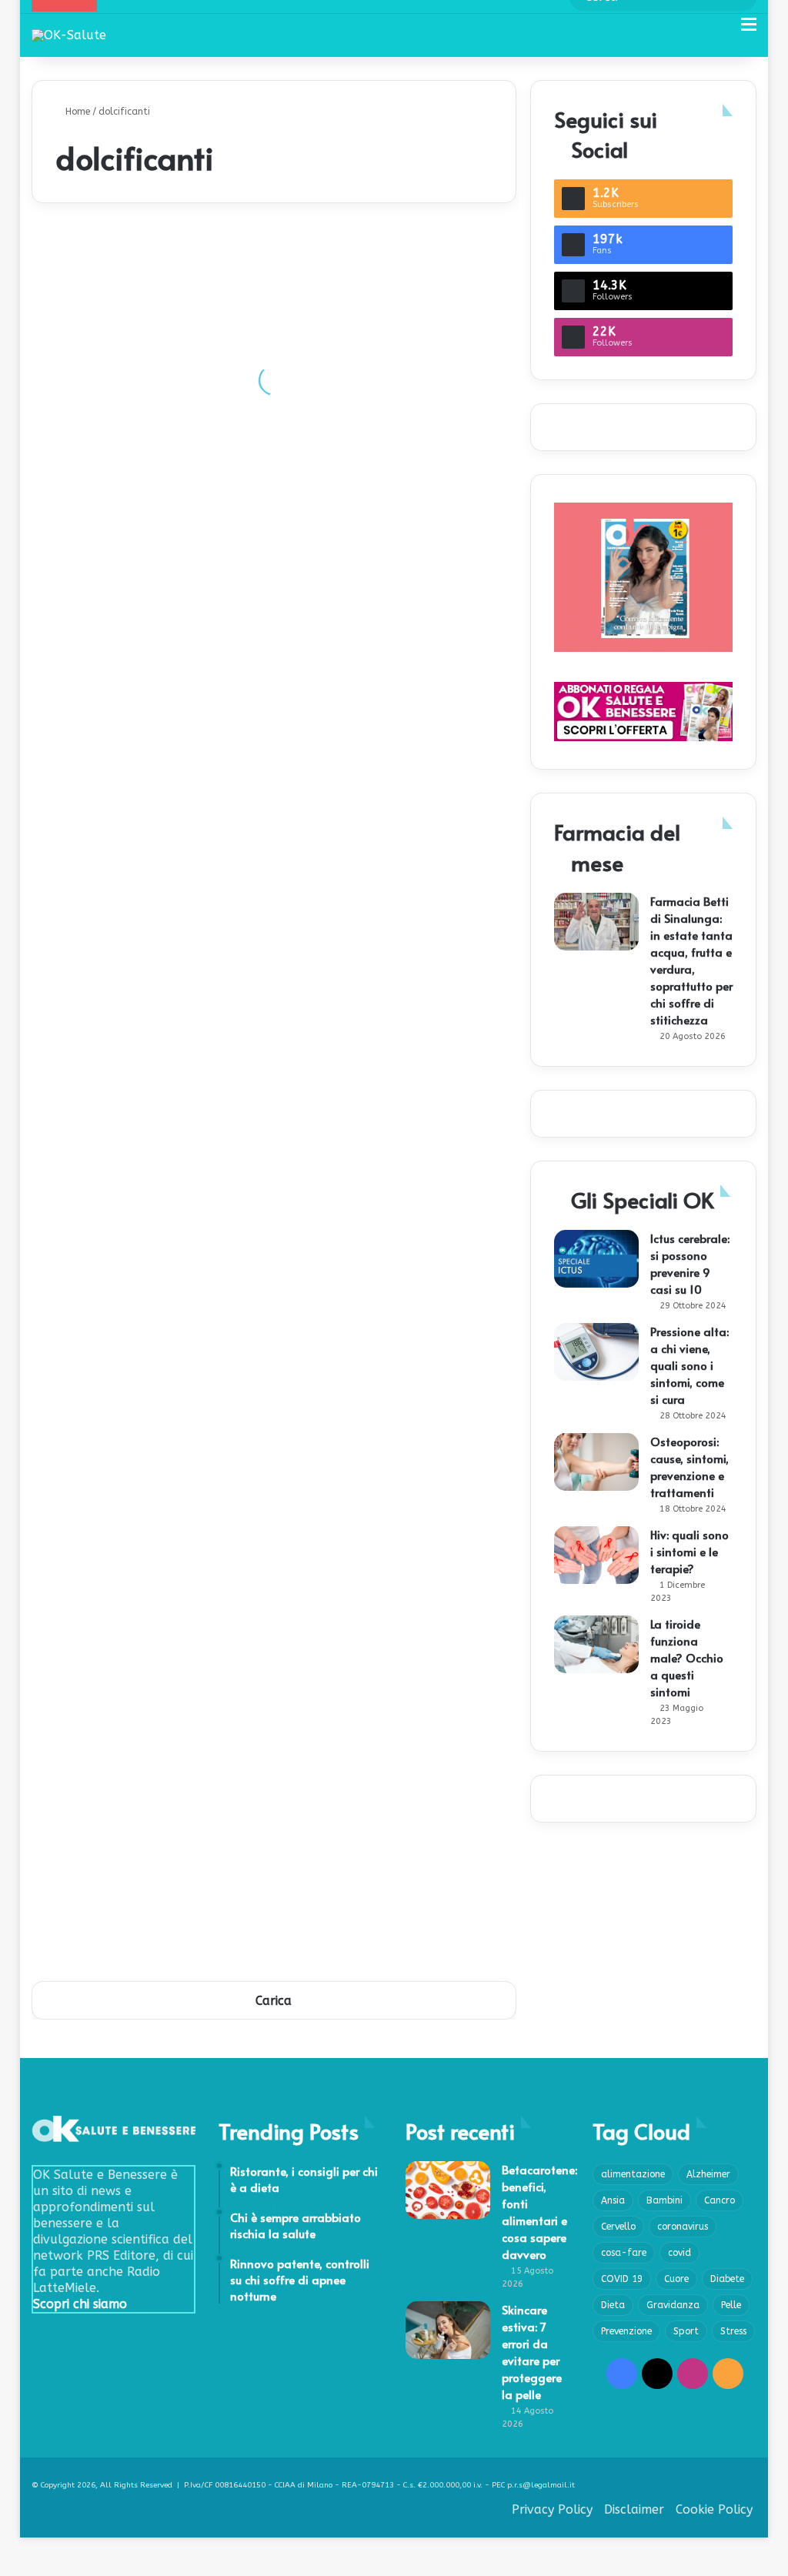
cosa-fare (624, 2253)
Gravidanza (673, 2305)
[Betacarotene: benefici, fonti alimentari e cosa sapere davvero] (448, 2190)
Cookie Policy (714, 2509)
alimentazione (633, 2174)
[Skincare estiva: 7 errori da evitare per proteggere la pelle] (448, 2330)
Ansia (613, 2200)
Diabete (727, 2279)
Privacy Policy (552, 2509)
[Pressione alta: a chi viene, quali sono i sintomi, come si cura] (596, 1352)
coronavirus (683, 2227)
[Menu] (749, 30)
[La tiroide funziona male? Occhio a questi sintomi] (596, 1644)
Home (76, 112)
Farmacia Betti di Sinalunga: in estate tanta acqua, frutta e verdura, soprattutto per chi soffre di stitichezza (691, 960)
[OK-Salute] (69, 35)
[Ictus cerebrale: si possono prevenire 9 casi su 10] (596, 1259)
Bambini (664, 2200)
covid (679, 2253)
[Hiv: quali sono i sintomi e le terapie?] (596, 1555)
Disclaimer (634, 2509)
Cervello (618, 2227)
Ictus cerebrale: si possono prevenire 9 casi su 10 (690, 1263)
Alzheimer (708, 2174)
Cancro (720, 2200)
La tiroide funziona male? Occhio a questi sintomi (687, 1657)
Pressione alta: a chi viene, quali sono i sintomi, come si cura (689, 1365)
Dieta (613, 2305)
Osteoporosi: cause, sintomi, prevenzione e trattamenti (689, 1467)
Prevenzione (626, 2331)
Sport (686, 2331)
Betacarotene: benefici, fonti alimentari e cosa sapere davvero (539, 2212)
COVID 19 (622, 2279)
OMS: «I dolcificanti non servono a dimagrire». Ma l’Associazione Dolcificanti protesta (386, 1097)
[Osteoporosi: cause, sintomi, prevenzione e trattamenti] (596, 1462)
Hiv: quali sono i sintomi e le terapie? (689, 1551)
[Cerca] (722, 30)
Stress (733, 2331)
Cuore (676, 2279)
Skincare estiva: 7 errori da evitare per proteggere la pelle (532, 2352)
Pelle (731, 2305)
